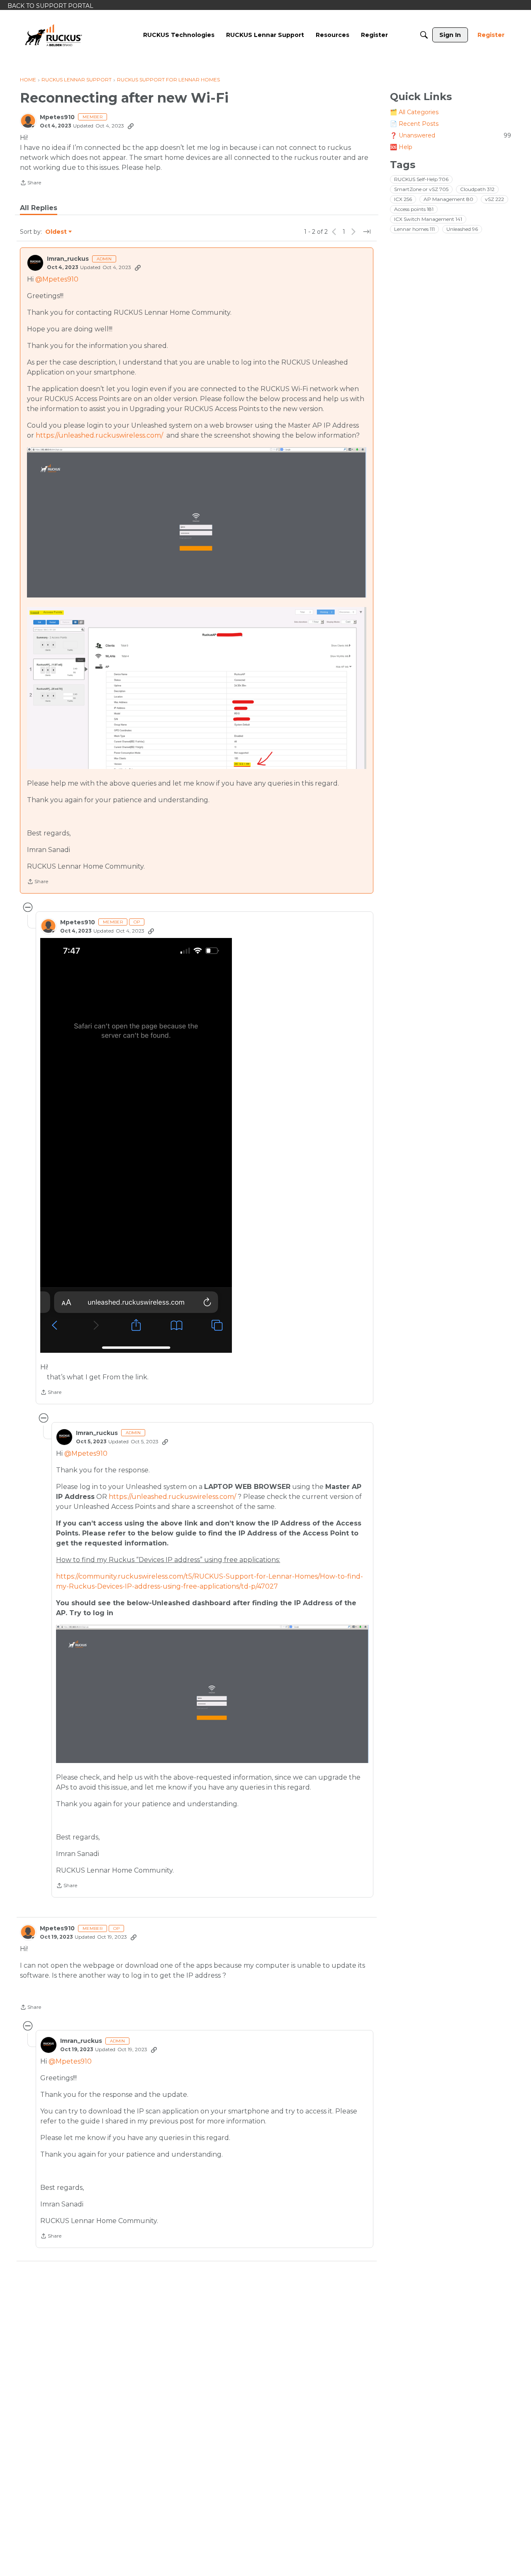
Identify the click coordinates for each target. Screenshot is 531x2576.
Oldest (56, 232)
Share (30, 184)
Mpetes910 (57, 117)
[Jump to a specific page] (367, 232)
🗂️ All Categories (414, 112)
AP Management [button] (448, 199)
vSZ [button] (494, 199)
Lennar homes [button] (414, 229)
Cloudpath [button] (477, 189)
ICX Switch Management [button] (428, 219)
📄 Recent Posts (414, 124)
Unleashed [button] (462, 229)
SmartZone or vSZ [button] (421, 189)
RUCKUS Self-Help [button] (421, 179)
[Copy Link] (131, 126)
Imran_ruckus (68, 259)
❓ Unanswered (451, 135)
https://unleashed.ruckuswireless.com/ (99, 435)
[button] (136, 1145)
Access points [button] (414, 209)
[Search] (424, 35)
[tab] (39, 208)
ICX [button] (403, 199)
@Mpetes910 (57, 279)
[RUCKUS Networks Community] (54, 35)
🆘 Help (401, 147)
